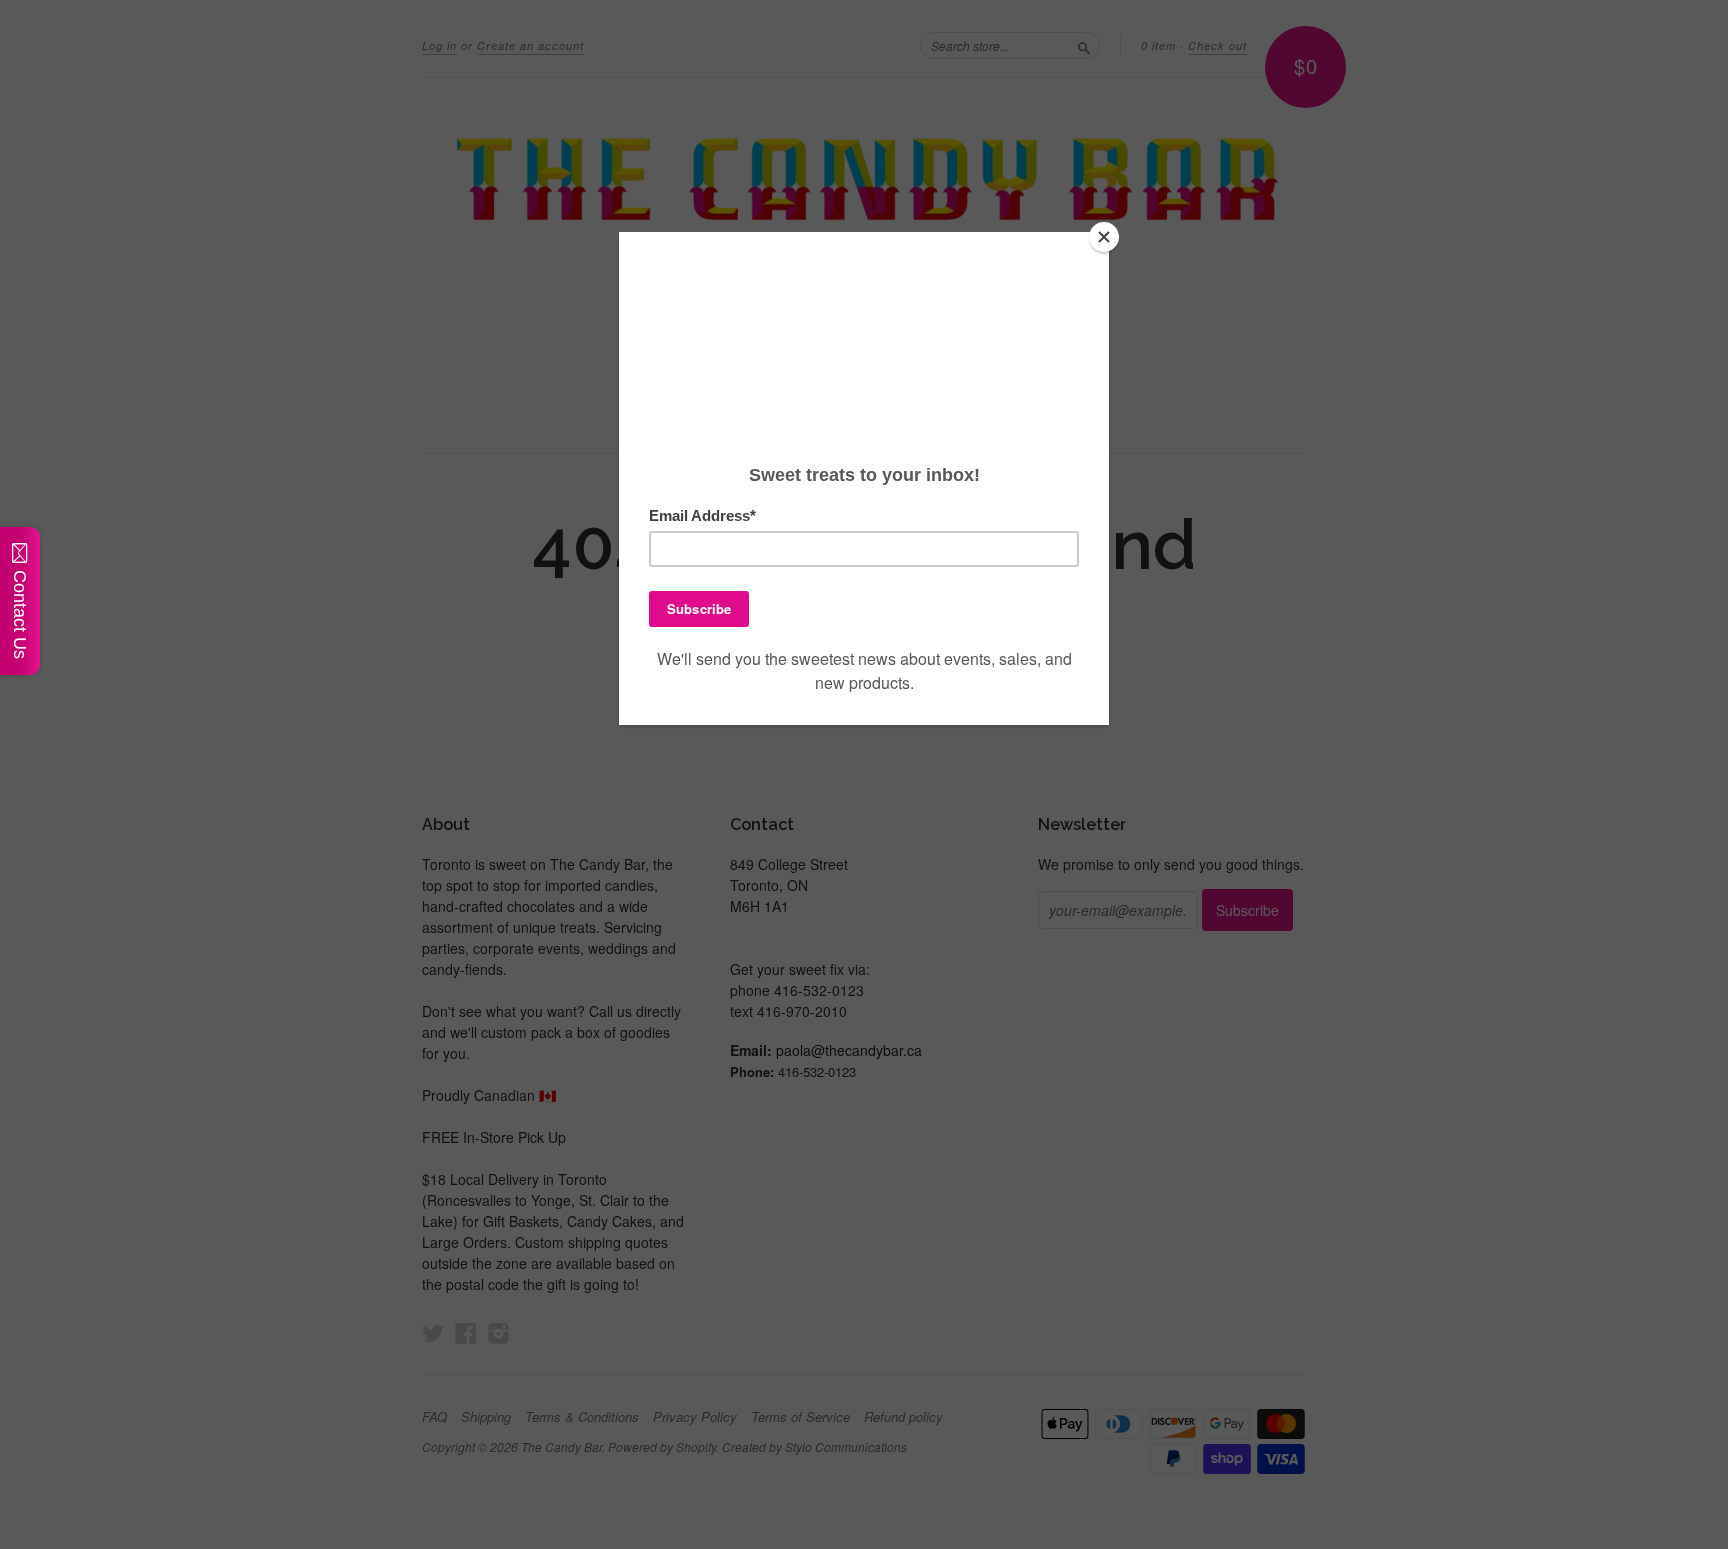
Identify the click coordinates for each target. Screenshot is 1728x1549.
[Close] (1104, 237)
